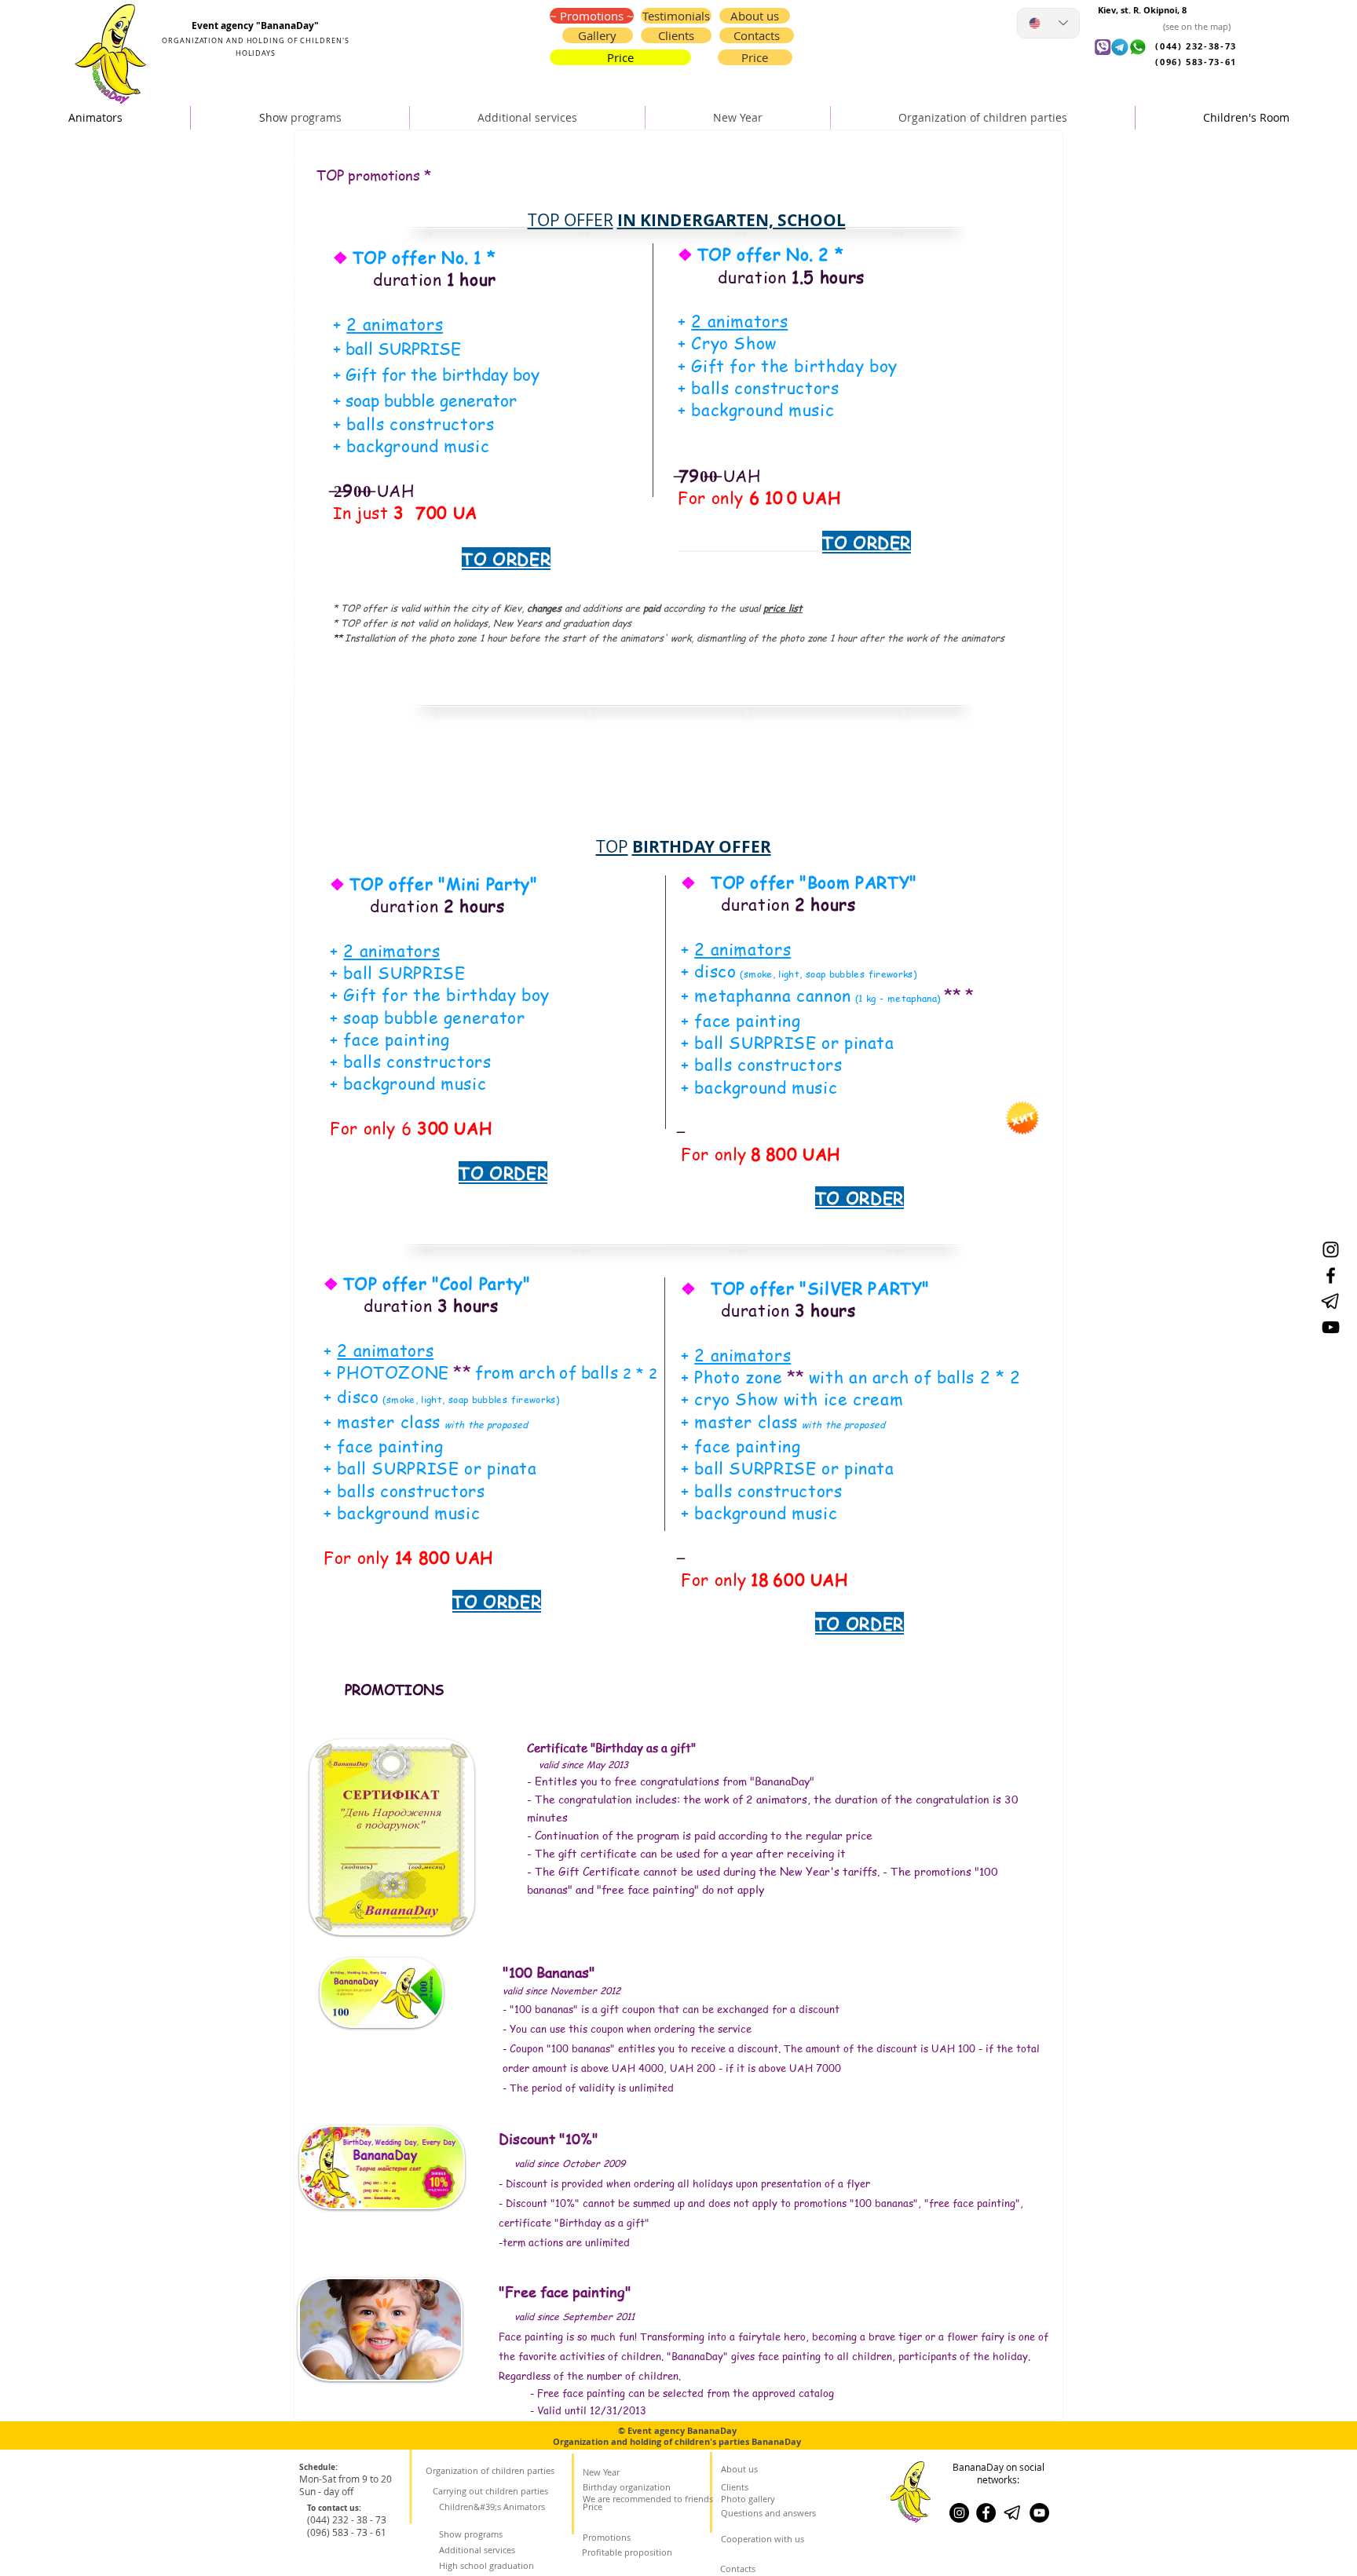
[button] (757, 35)
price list (783, 608)
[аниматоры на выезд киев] (1039, 2513)
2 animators (395, 324)
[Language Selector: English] (1048, 23)
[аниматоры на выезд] (1331, 1250)
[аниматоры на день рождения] (1331, 1327)
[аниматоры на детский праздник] (1331, 1275)
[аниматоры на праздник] (1331, 1301)
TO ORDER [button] (867, 542)
